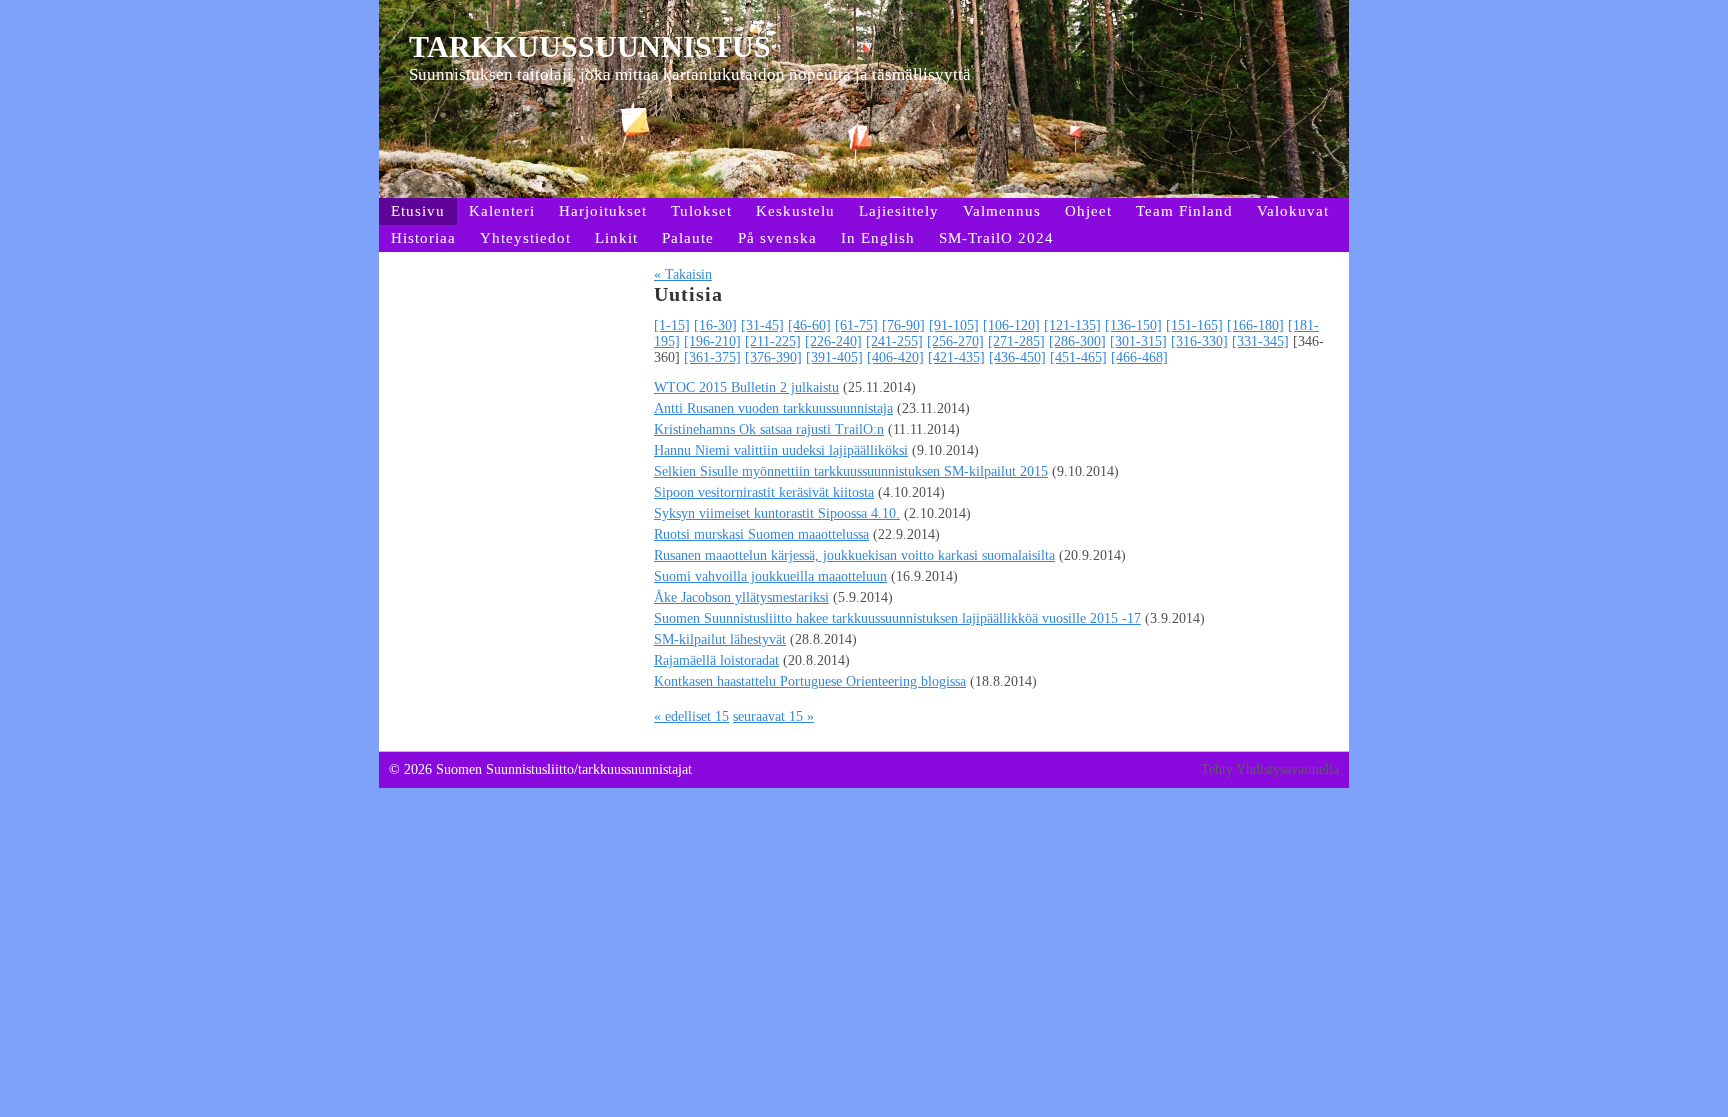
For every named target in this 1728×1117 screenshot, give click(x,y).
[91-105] (954, 325)
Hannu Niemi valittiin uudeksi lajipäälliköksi (781, 450)
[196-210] (712, 341)
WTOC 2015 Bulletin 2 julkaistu (746, 387)
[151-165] (1194, 325)
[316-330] (1199, 341)
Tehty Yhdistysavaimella (1270, 769)
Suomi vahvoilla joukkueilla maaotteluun (770, 576)
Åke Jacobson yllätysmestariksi (741, 597)
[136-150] (1133, 325)
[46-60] (809, 325)
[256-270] (955, 341)
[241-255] (894, 341)
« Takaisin (683, 274)
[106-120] (1011, 325)
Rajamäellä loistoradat (716, 660)
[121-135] (1072, 325)
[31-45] (762, 325)
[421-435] (956, 357)
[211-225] (773, 341)
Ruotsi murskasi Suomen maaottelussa (761, 534)
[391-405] (834, 357)
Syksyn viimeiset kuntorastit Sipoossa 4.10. (777, 513)
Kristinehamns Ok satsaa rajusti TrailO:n (769, 429)
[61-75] (856, 325)
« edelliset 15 (691, 716)
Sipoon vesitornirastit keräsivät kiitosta (764, 492)
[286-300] (1077, 341)
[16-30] (715, 325)
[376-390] (773, 357)
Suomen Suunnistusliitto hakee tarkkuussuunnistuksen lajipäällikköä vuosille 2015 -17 (897, 618)
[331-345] (1260, 341)
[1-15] (672, 325)
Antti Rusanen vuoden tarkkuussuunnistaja (773, 408)
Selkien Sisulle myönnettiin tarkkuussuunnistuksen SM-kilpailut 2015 (851, 471)
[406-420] (895, 357)
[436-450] (1017, 357)
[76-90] (903, 325)
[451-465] (1078, 357)
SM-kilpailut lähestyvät (720, 639)
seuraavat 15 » (773, 716)
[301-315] (1138, 341)
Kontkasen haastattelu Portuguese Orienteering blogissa (810, 681)
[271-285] (1016, 341)
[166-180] (1255, 325)
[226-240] (833, 341)
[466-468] (1139, 357)
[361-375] (712, 357)
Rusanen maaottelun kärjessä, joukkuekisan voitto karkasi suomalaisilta (854, 555)
